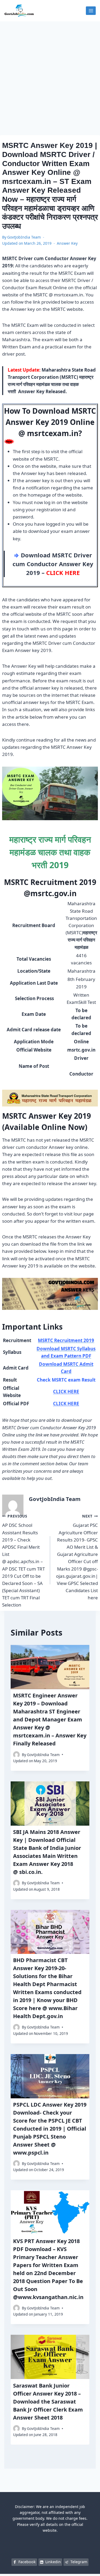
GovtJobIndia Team (24, 237)
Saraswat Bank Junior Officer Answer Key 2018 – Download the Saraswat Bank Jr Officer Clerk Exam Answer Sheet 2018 (48, 2402)
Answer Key (67, 243)
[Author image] (16, 1755)
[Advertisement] (50, 74)
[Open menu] (91, 11)
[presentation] (50, 1667)
